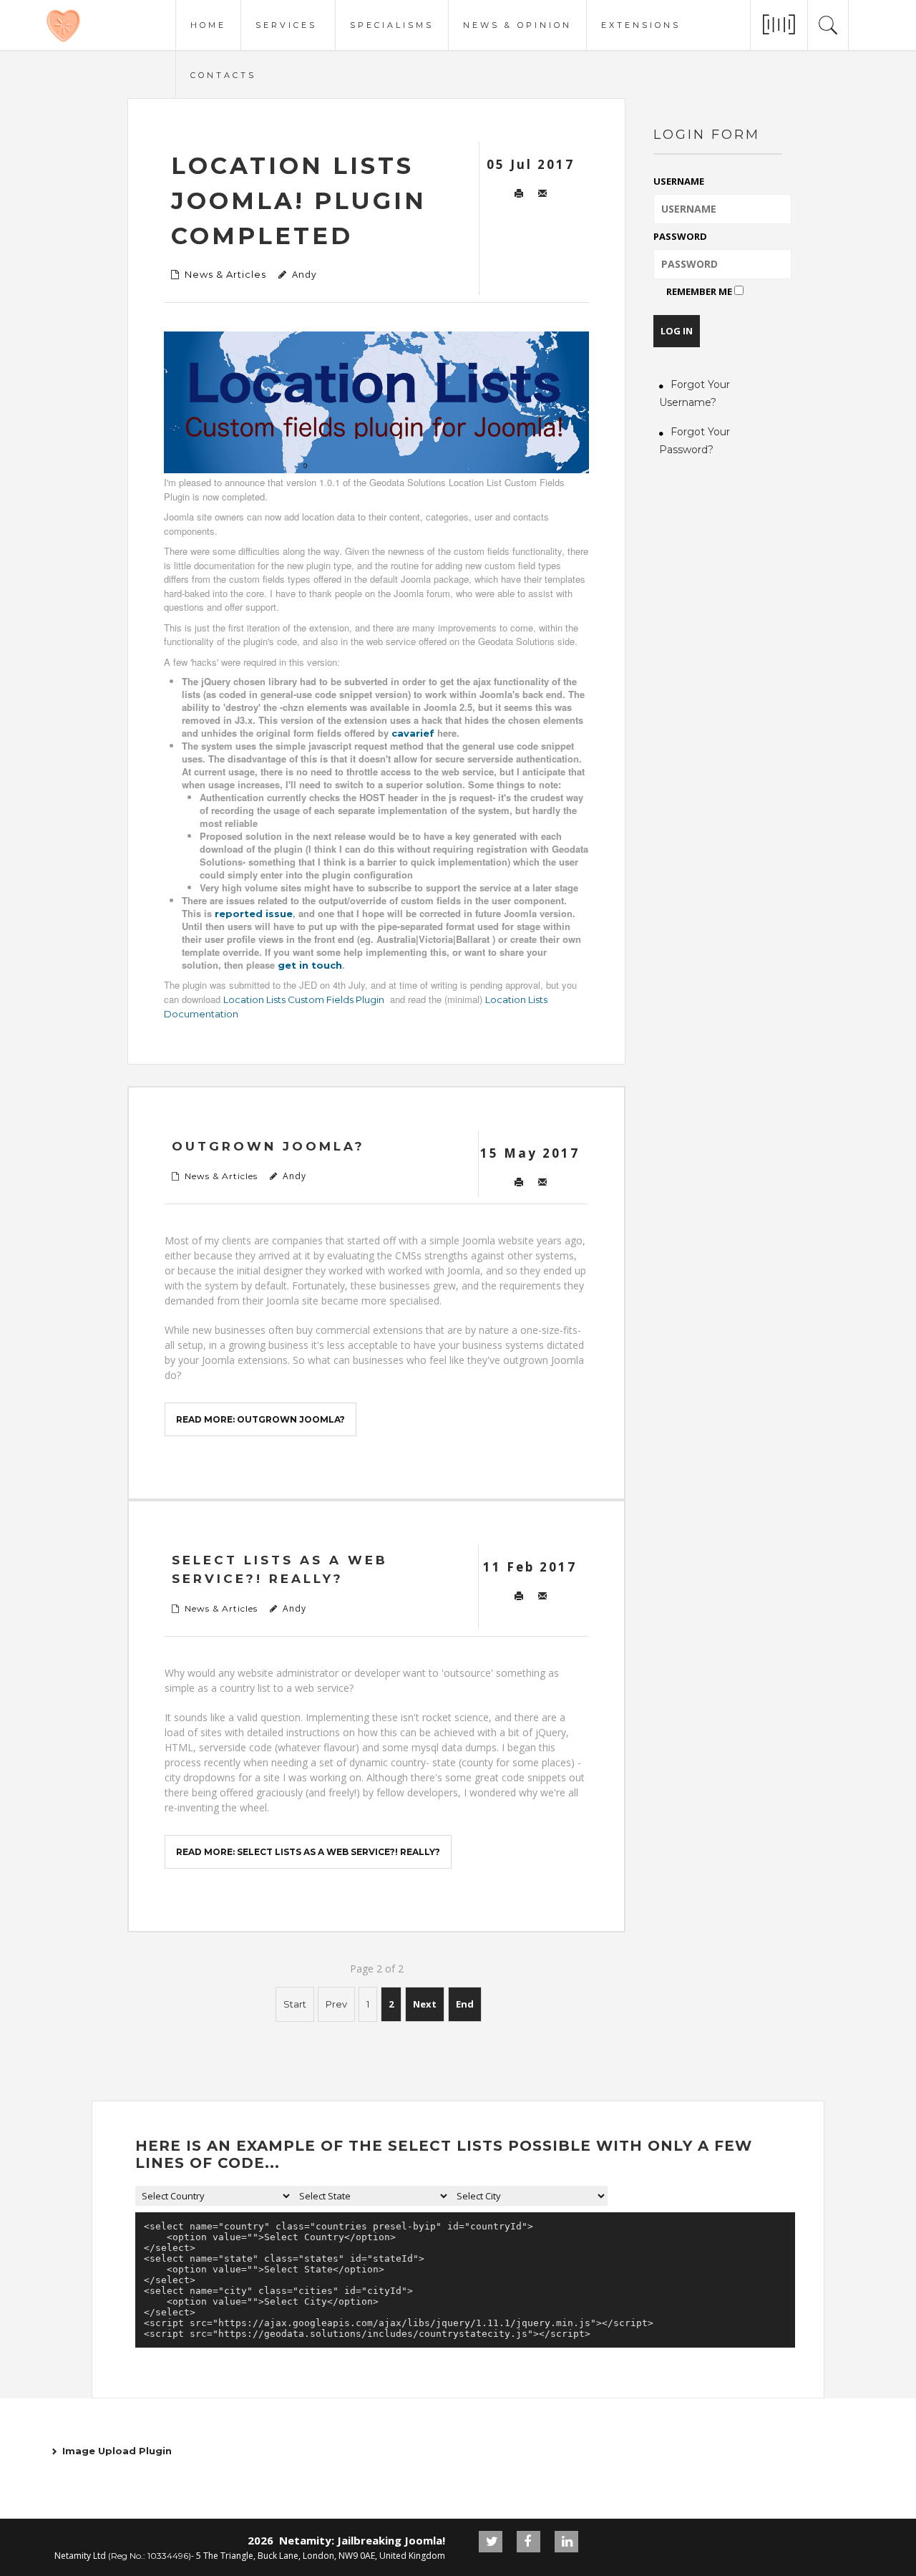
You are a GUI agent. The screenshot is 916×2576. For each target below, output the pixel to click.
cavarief (413, 733)
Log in (677, 331)
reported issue (254, 914)
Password (680, 236)
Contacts (223, 74)
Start (295, 2004)
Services (286, 24)
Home (208, 24)
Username (679, 181)
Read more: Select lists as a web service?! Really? (308, 1852)
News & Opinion (517, 24)
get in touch (310, 965)
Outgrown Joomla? (268, 1146)
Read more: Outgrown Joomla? (260, 1419)
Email (542, 194)
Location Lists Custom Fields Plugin (304, 999)
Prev (336, 2004)
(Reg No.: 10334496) (150, 2556)
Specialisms (392, 24)
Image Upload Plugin (117, 2451)
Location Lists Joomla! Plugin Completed (299, 201)
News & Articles (225, 274)
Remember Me (699, 291)
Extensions (641, 24)
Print (518, 194)
